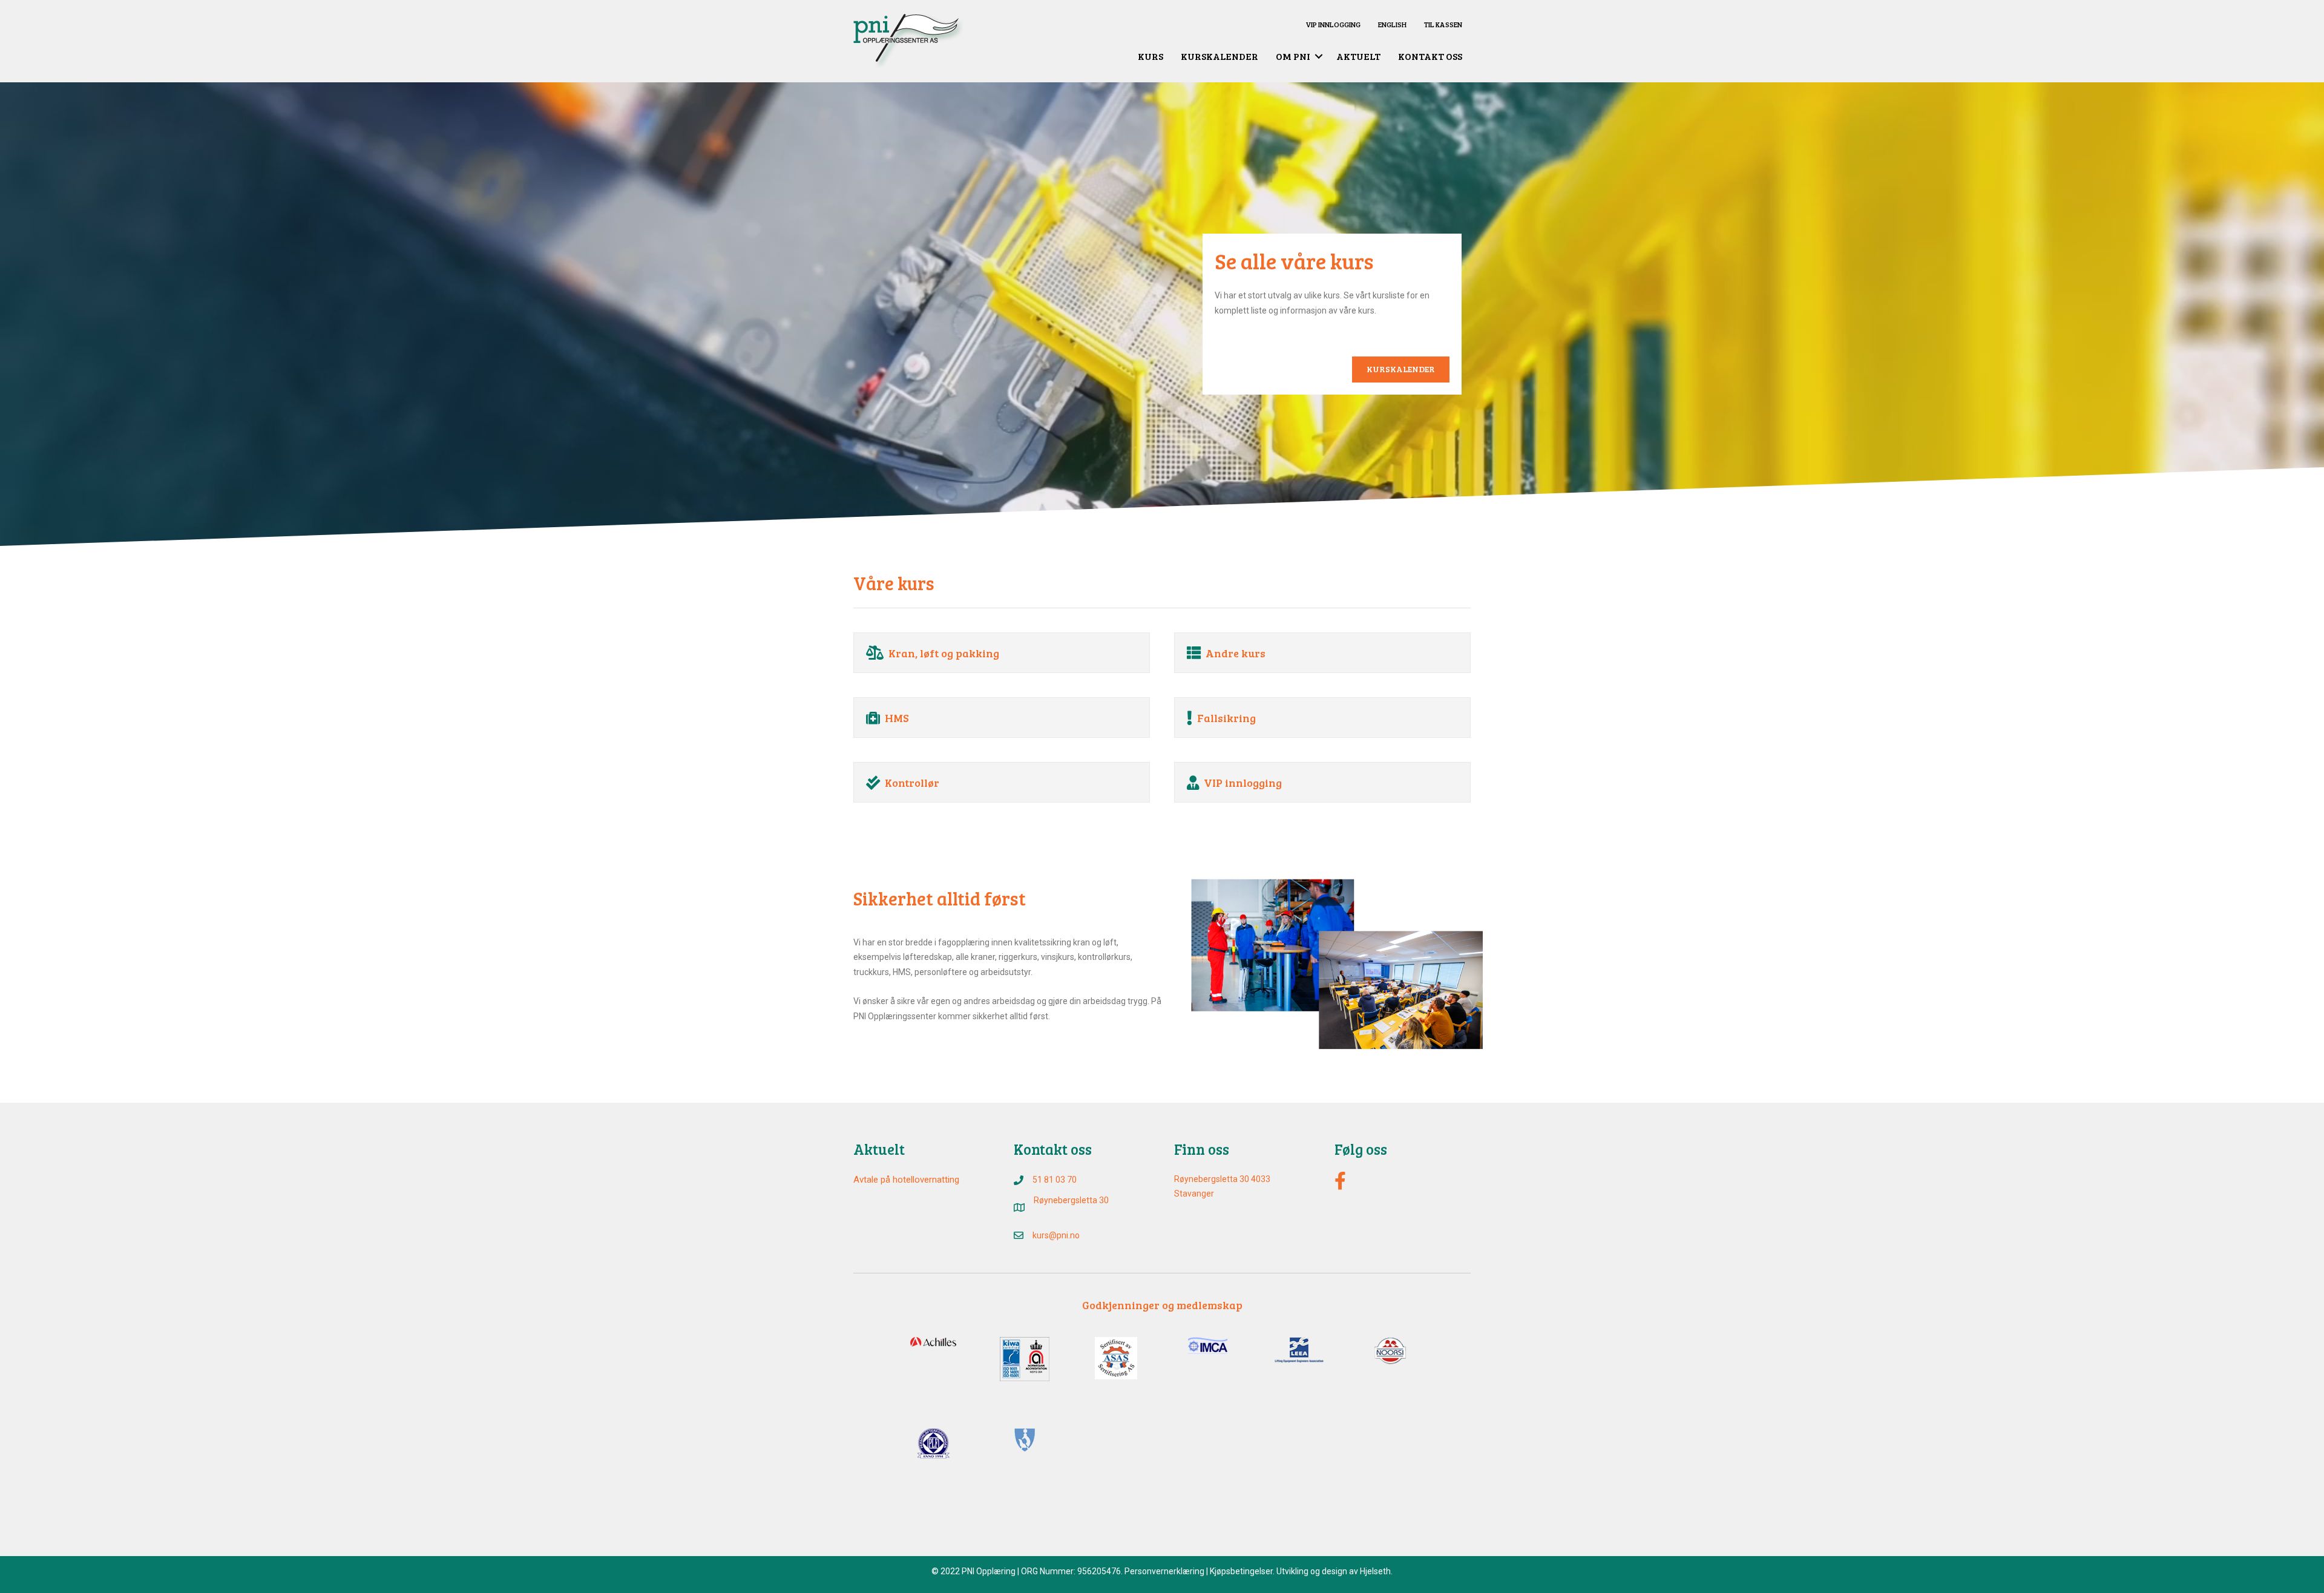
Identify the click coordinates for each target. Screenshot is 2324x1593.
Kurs (1151, 56)
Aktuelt (1358, 56)
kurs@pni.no (1056, 1235)
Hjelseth (1375, 1571)
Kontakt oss (1430, 56)
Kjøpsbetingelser (1241, 1571)
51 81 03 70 (1055, 1180)
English (1392, 24)
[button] (1319, 56)
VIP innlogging (1333, 24)
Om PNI (1293, 56)
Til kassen (1443, 24)
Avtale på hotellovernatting (906, 1180)
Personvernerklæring (1164, 1571)
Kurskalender (1219, 56)
